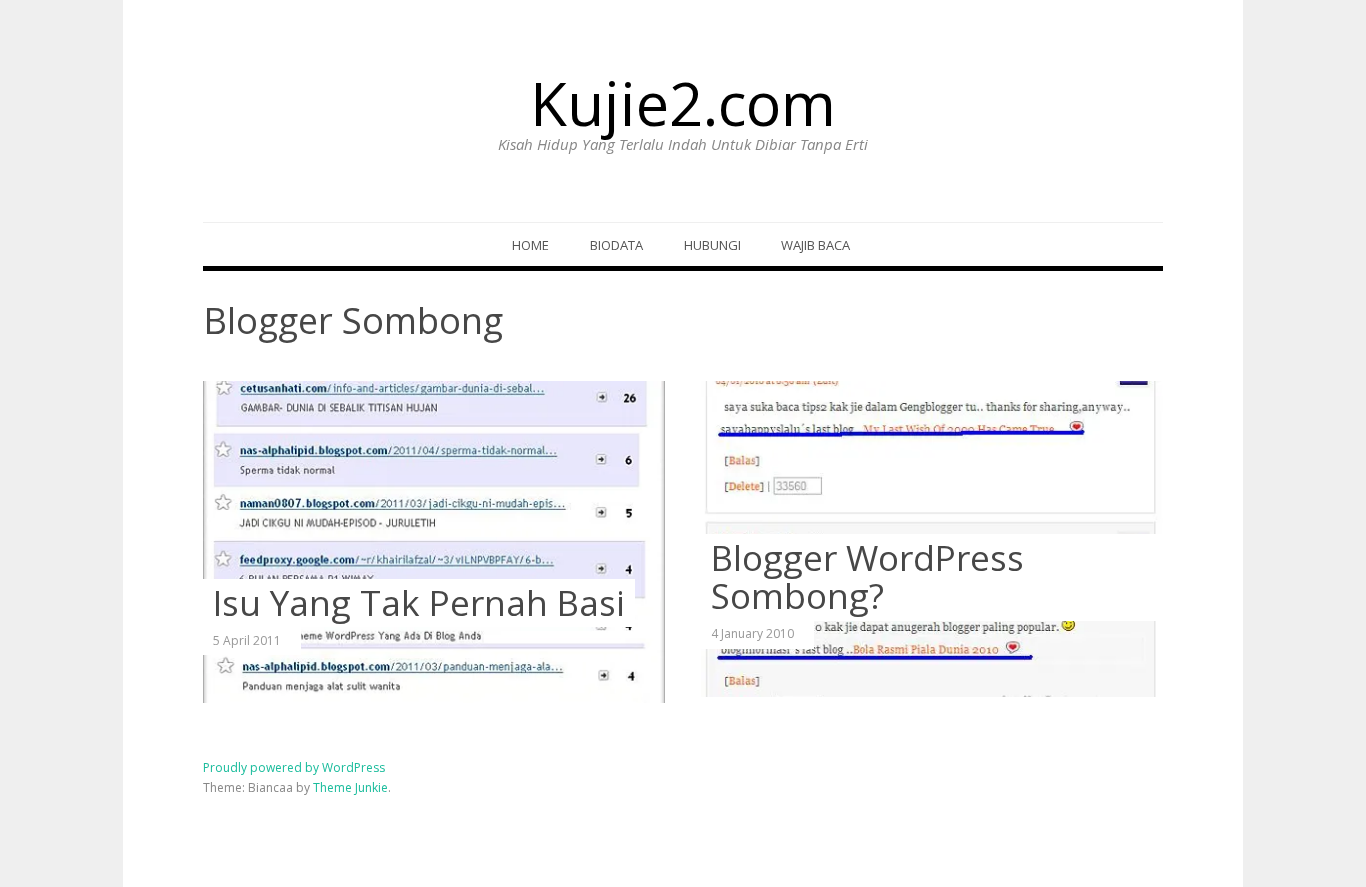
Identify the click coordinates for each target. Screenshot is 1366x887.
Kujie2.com (683, 103)
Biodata (616, 245)
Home (530, 245)
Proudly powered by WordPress (294, 767)
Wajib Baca (815, 245)
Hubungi (712, 245)
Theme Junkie (350, 787)
